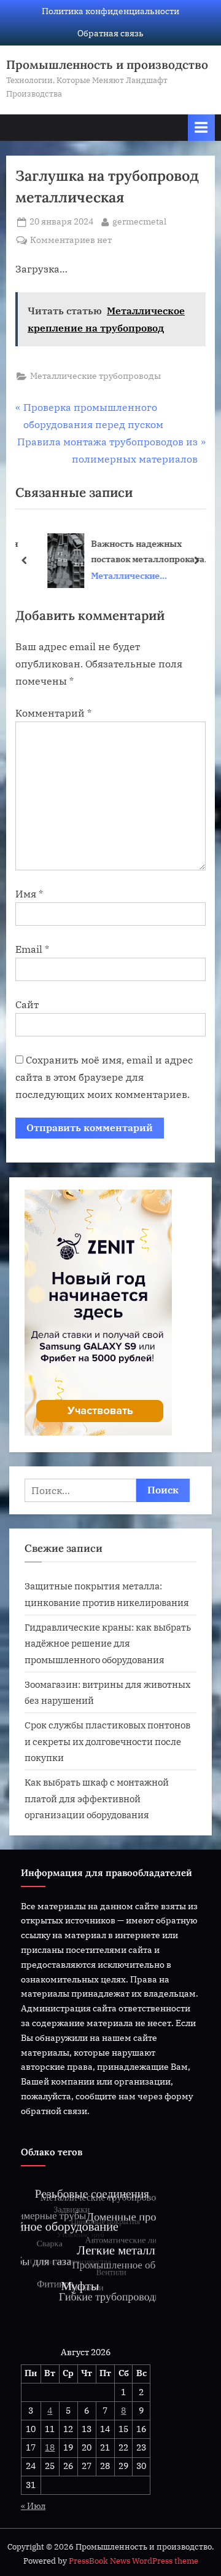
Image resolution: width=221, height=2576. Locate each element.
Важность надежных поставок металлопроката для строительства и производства (136, 552)
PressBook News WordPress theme (134, 2561)
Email (32, 949)
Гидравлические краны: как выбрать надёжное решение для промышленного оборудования (108, 1643)
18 (50, 2447)
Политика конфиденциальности (110, 11)
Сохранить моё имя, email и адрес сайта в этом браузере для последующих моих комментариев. (104, 1077)
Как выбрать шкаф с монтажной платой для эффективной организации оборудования (97, 1798)
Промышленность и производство (107, 65)
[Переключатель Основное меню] (201, 128)
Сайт (27, 1004)
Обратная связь (110, 33)
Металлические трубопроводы (95, 376)
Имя (29, 894)
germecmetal (139, 221)
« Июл (33, 2506)
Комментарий (53, 713)
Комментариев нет (71, 241)
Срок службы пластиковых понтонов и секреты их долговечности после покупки (107, 1741)
